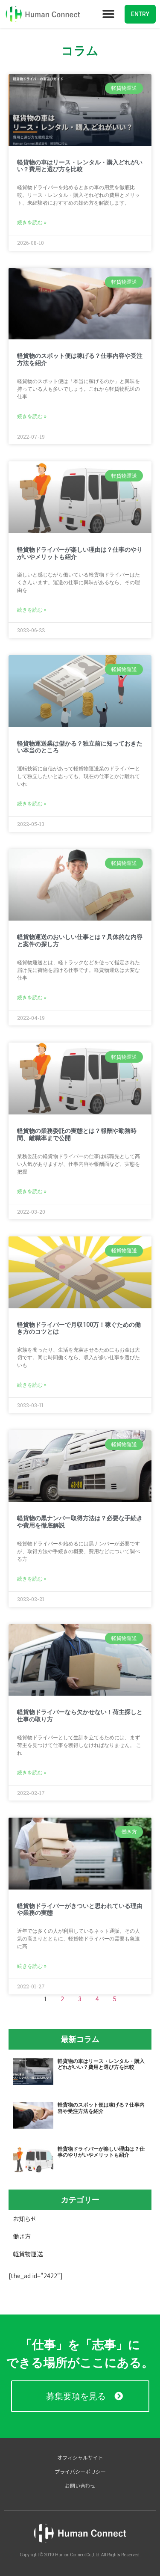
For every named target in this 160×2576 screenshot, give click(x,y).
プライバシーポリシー (80, 2471)
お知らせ (25, 2219)
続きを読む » (32, 223)
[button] (108, 14)
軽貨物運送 (28, 2254)
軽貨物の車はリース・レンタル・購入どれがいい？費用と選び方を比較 (80, 166)
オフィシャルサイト (80, 2457)
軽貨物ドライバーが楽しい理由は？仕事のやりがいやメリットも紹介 (101, 2152)
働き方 (22, 2236)
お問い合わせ (80, 2485)
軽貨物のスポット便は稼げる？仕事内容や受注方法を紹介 (101, 2108)
